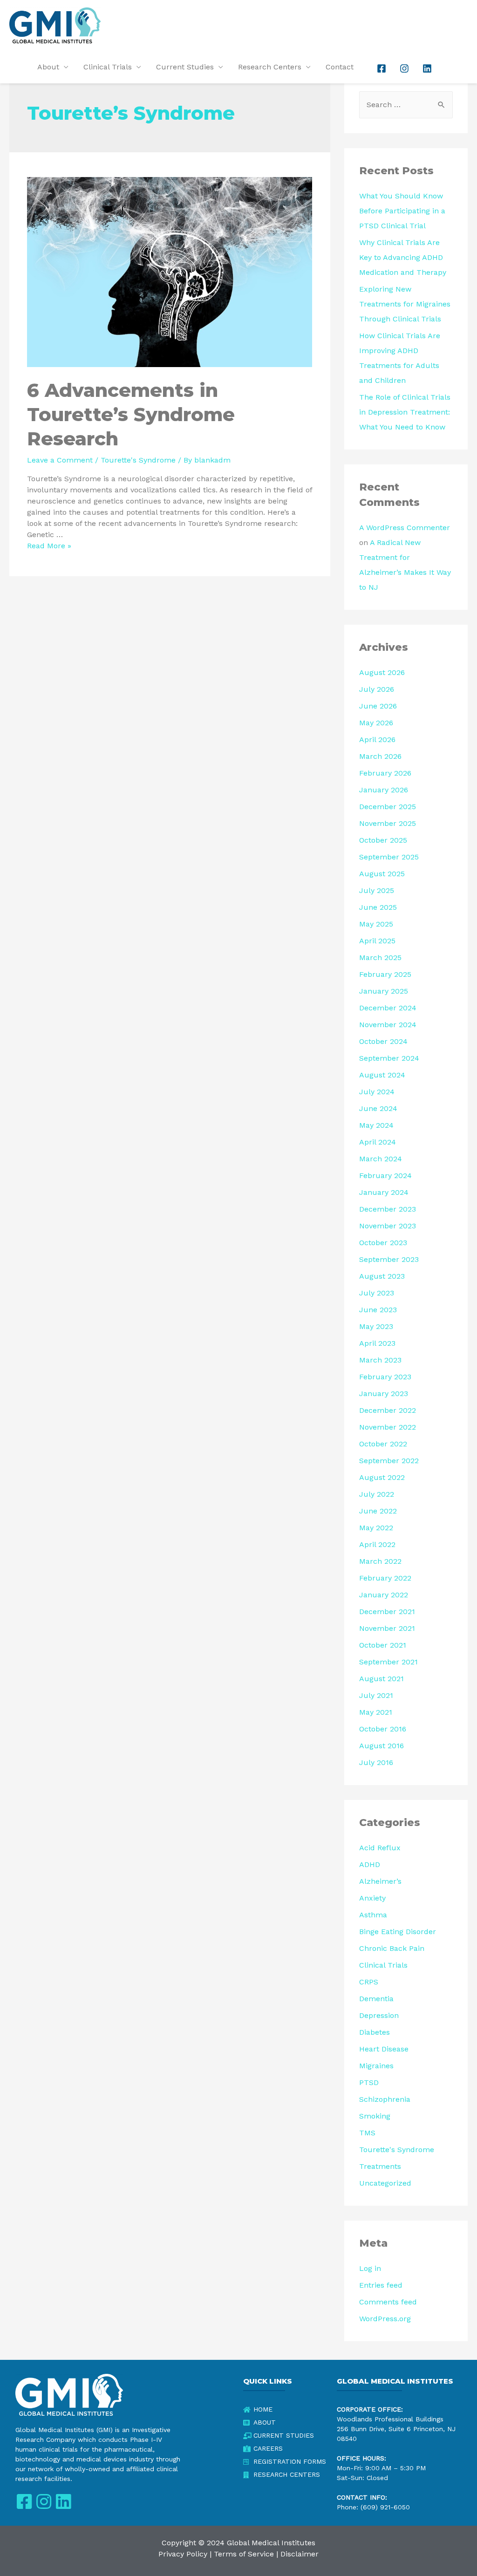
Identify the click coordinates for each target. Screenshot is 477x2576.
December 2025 (388, 807)
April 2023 (377, 1343)
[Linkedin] (63, 2502)
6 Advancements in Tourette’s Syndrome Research (131, 414)
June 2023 (378, 1310)
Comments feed (388, 2302)
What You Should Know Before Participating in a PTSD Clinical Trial (402, 211)
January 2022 (384, 1595)
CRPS (369, 1982)
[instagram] (405, 68)
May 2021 (376, 1712)
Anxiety (372, 1898)
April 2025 (377, 941)
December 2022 (388, 1410)
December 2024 (388, 1008)
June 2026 (378, 706)
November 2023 (388, 1226)
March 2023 (380, 1360)
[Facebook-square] (24, 2502)
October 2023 (383, 1243)
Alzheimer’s (380, 1881)
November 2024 (388, 1025)
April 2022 (377, 1544)
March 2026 (380, 756)
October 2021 (383, 1645)
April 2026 (377, 739)
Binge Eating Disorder (398, 1932)
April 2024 (378, 1142)
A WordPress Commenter (405, 528)
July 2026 (377, 689)
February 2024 (385, 1176)
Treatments (380, 2166)
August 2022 (382, 1477)
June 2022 (378, 1511)
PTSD (369, 2082)
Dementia (376, 1999)
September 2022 (389, 1461)
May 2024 (376, 1125)
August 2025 (382, 874)
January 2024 (384, 1192)
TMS (367, 2133)
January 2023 (384, 1394)
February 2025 (385, 974)
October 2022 (383, 1444)
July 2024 (377, 1092)
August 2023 (382, 1276)
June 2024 (378, 1108)
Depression (379, 2015)
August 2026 (382, 672)
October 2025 (383, 840)
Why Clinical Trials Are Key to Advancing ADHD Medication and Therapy (403, 257)
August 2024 (382, 1075)
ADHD (370, 1864)
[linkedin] (428, 68)
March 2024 (381, 1159)
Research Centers (270, 67)
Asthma (373, 1915)
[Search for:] (406, 105)
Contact (340, 67)
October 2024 (383, 1041)
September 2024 (389, 1058)
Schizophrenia (385, 2099)
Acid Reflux (380, 1848)
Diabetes (375, 2032)
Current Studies (185, 67)
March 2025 (380, 957)
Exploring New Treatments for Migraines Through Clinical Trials (405, 304)
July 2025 (377, 890)
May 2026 (376, 723)
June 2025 (378, 907)
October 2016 (383, 1729)
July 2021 (376, 1695)
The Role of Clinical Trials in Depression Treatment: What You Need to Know (405, 412)
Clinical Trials (108, 67)
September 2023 (389, 1259)
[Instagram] (44, 2502)
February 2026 (385, 773)
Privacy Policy (183, 2554)
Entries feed (381, 2285)
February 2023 (385, 1377)
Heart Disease (384, 2049)
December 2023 (388, 1209)
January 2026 (384, 790)
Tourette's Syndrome (138, 460)
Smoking (375, 2116)
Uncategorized (385, 2183)
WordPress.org (385, 2319)
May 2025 (376, 924)
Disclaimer (300, 2554)
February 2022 (385, 1578)
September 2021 (388, 1662)
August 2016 (382, 1746)
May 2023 (376, 1326)
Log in (370, 2268)
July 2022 (377, 1494)
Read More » (49, 546)
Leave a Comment (60, 460)
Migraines (376, 2066)
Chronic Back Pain (392, 1948)
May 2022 (376, 1528)
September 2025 (389, 857)
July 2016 (376, 1762)
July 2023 (377, 1293)
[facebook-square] (382, 68)
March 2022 (380, 1561)
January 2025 (384, 991)
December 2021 (387, 1612)
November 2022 (388, 1427)
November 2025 (388, 823)
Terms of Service (244, 2554)
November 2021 (387, 1628)
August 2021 (382, 1679)
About (48, 67)
